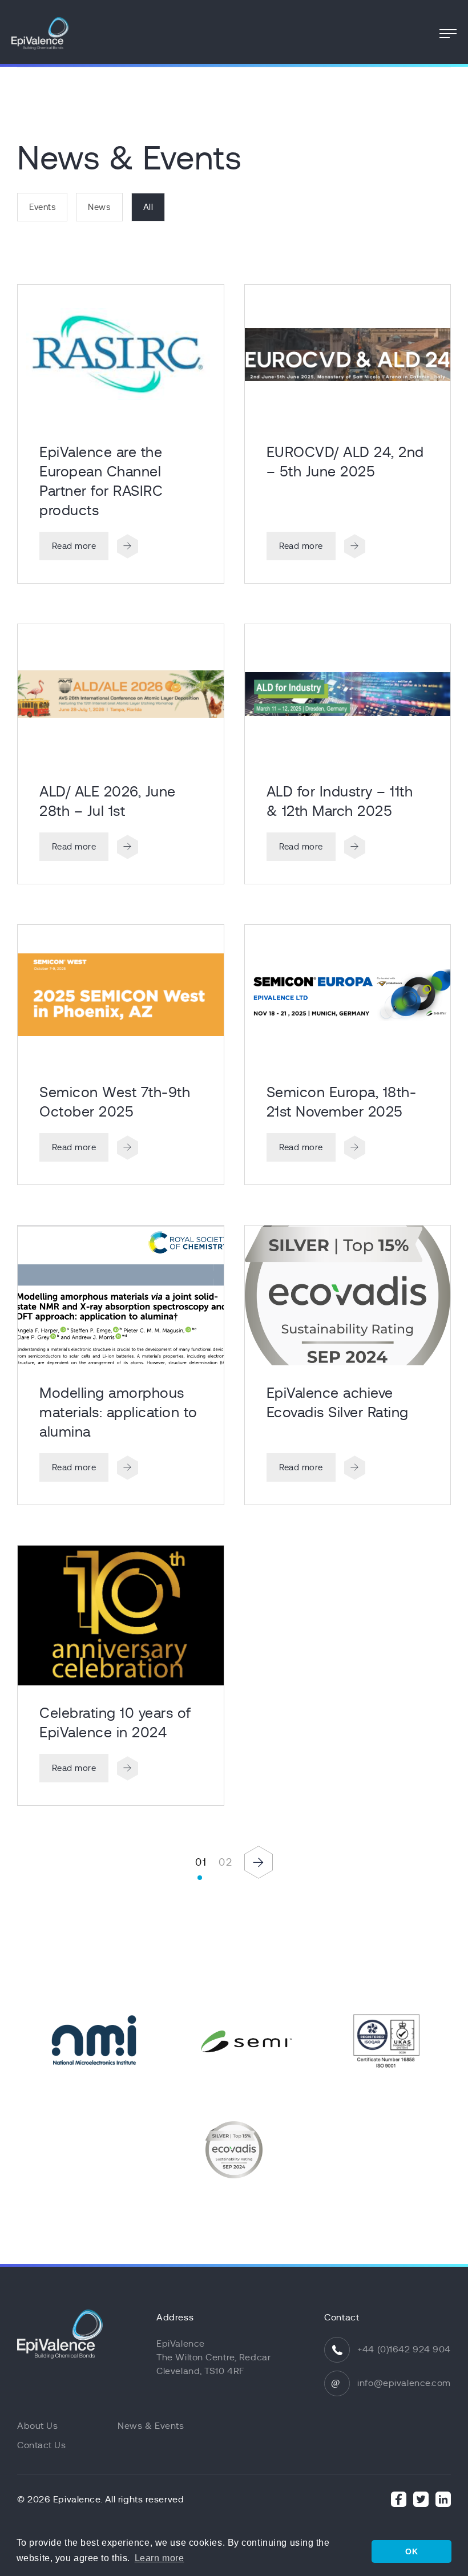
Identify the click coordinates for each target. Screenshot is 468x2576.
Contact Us (42, 2445)
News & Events (151, 2426)
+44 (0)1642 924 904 (404, 2349)
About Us (37, 2426)
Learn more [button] (160, 2558)
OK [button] (411, 2551)
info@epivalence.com (404, 2383)
